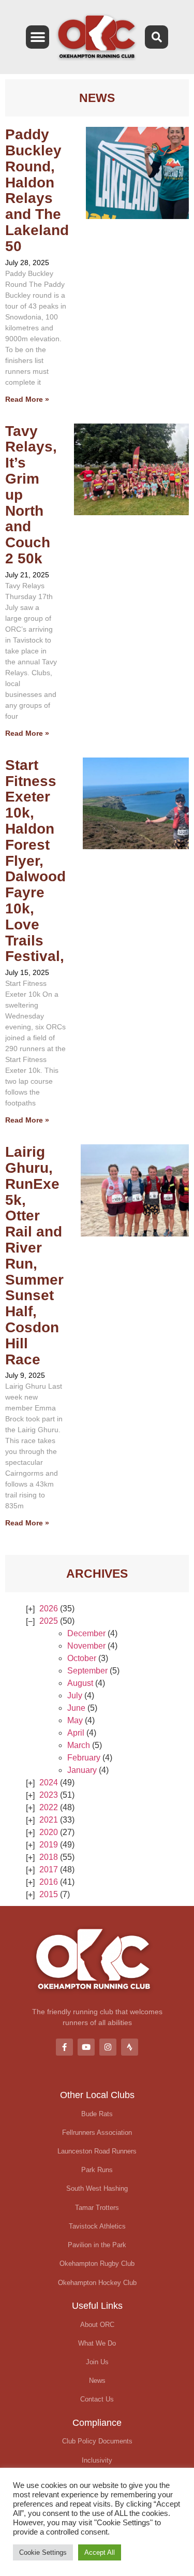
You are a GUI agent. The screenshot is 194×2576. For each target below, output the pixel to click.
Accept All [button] (100, 2552)
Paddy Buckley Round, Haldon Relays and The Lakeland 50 (37, 190)
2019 (49, 1845)
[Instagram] (108, 2047)
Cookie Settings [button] (43, 2552)
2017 (49, 1869)
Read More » (27, 399)
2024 (49, 1782)
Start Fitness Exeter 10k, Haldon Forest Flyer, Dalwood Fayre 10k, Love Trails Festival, (35, 861)
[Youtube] (86, 2047)
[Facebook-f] (64, 2047)
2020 (49, 1832)
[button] (38, 37)
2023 (49, 1795)
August (80, 1683)
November (86, 1646)
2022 (49, 1807)
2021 (49, 1820)
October (82, 1658)
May (75, 1720)
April (76, 1733)
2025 (49, 1621)
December (86, 1633)
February (84, 1758)
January (82, 1770)
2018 (49, 1857)
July (75, 1695)
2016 (49, 1882)
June (76, 1708)
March (79, 1745)
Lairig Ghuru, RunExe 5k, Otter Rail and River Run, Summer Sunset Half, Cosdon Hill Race (34, 1255)
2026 (49, 1609)
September (87, 1671)
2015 (49, 1894)
